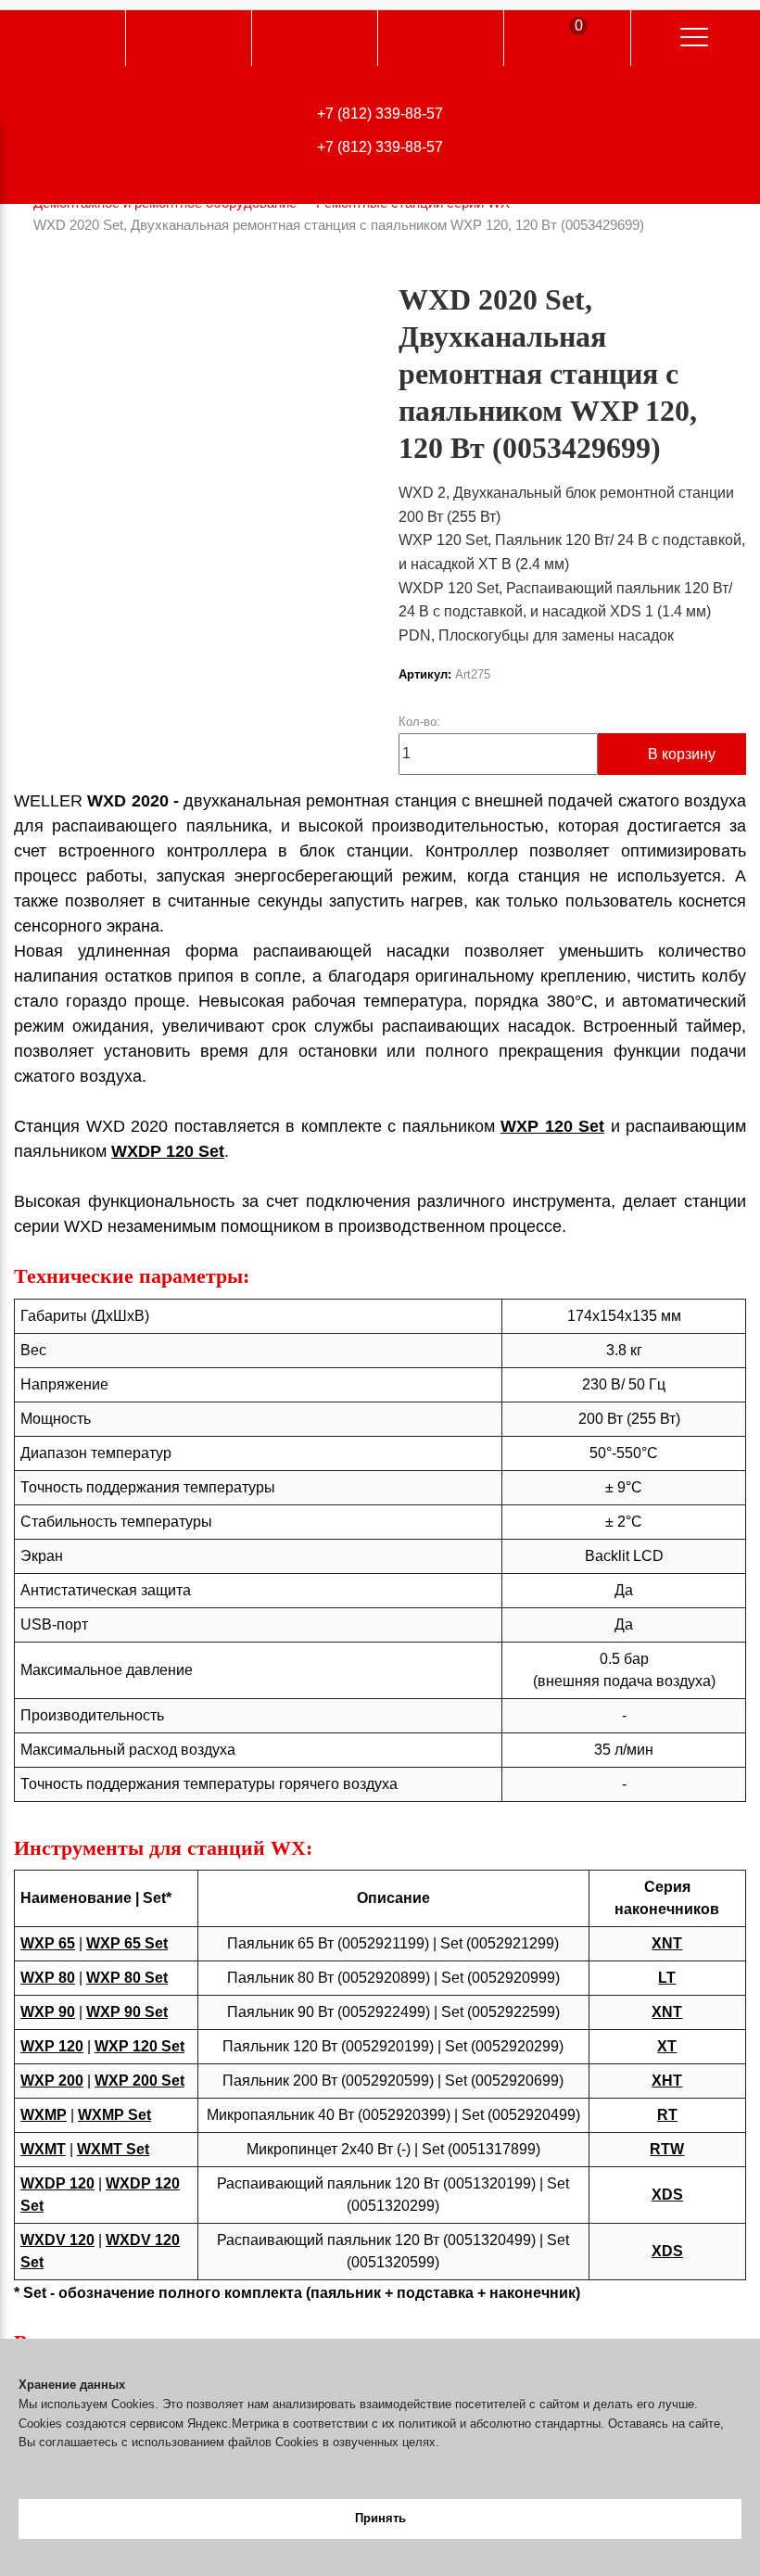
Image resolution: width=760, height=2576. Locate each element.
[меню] (694, 38)
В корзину (682, 754)
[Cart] (564, 40)
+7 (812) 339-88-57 (380, 114)
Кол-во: (419, 722)
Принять (380, 2518)
